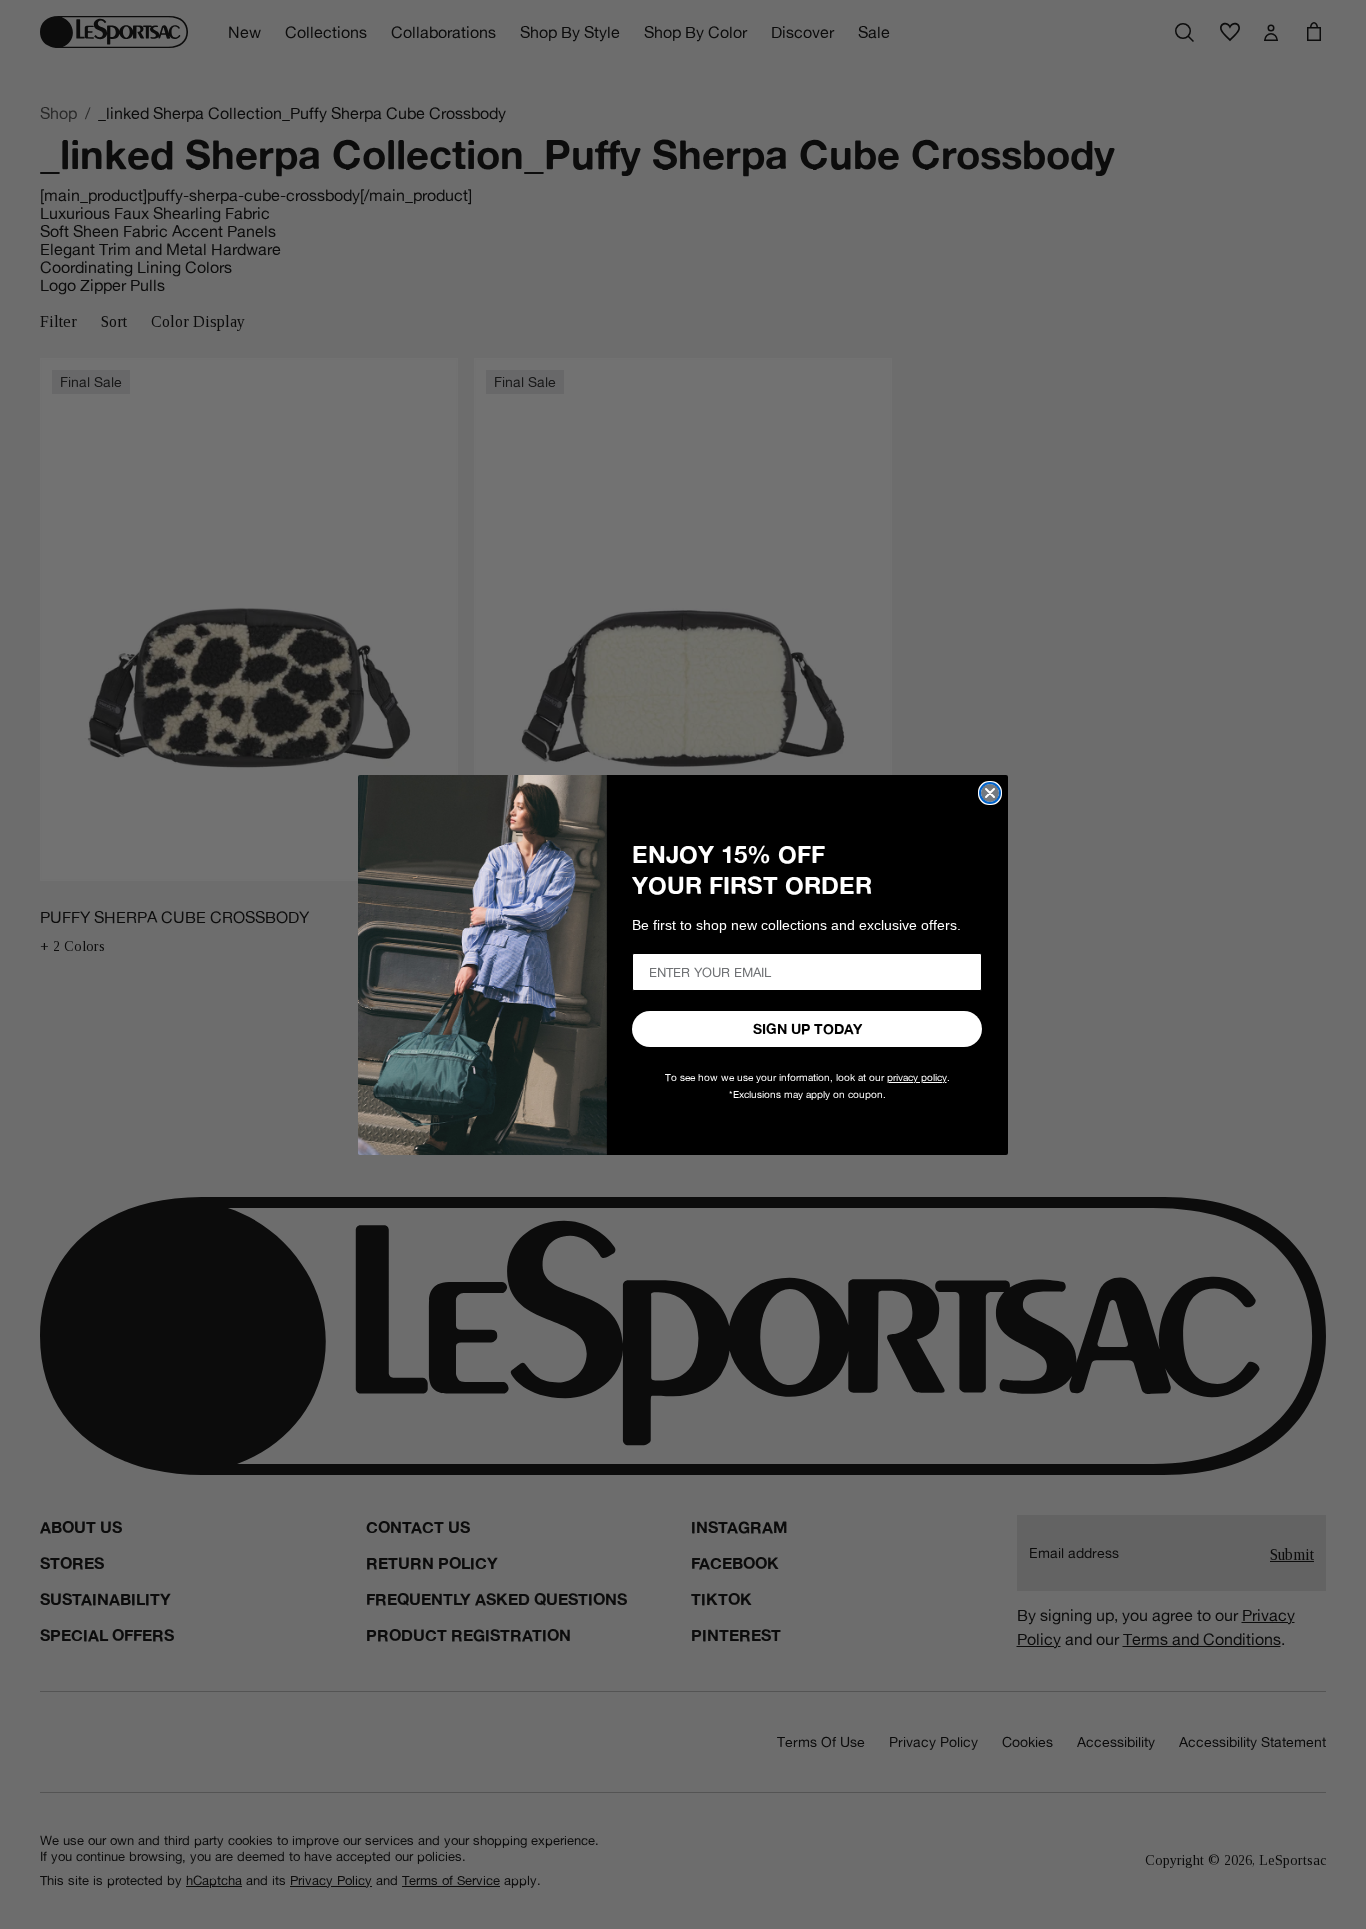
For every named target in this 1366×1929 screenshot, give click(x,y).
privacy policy (917, 1077)
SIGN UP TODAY (807, 1029)
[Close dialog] (990, 793)
